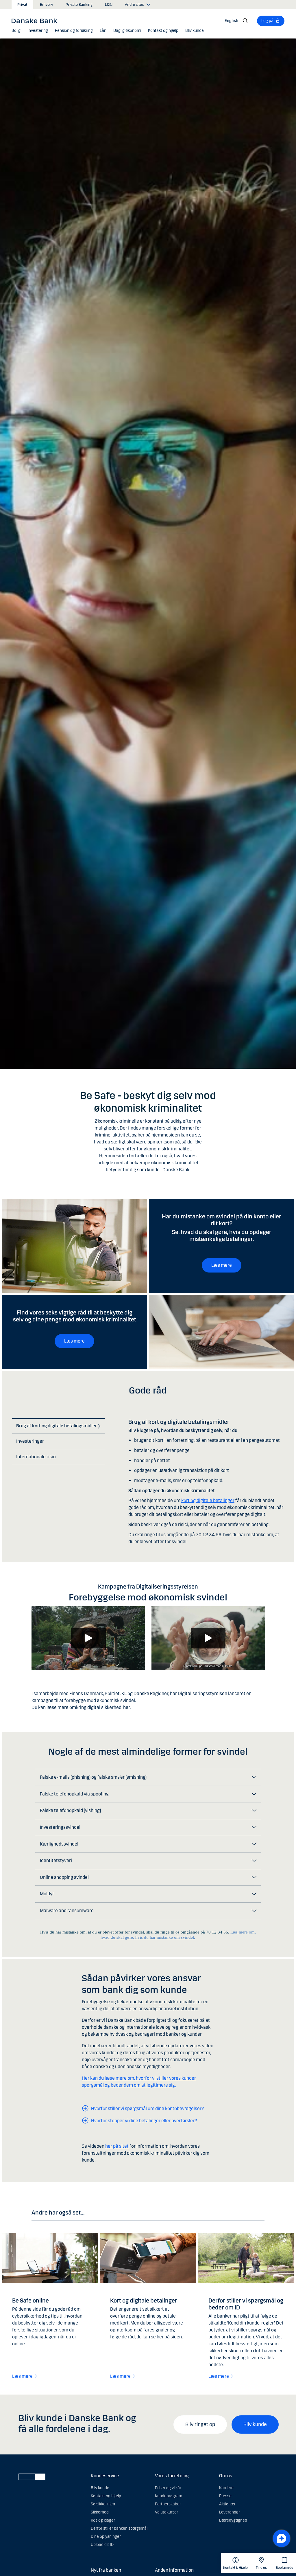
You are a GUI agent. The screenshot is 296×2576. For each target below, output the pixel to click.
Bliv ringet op (200, 2424)
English (231, 21)
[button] (16, 31)
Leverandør (230, 2512)
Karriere (226, 2488)
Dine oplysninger (106, 2536)
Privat (22, 5)
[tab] (57, 1426)
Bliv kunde (255, 2424)
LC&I (109, 5)
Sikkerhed (100, 2512)
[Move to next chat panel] (282, 2538)
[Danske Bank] (36, 21)
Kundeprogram (169, 2496)
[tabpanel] (206, 1477)
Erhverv (47, 5)
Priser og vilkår (168, 2488)
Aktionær (227, 2504)
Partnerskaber (168, 2504)
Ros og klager (103, 2520)
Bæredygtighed (233, 2520)
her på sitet (117, 2146)
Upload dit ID (102, 2545)
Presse (225, 2496)
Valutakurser (166, 2512)
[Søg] (245, 21)
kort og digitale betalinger (208, 1500)
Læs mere (222, 1265)
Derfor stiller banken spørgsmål (119, 2528)
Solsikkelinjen (103, 2504)
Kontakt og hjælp (106, 2496)
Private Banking (79, 5)
